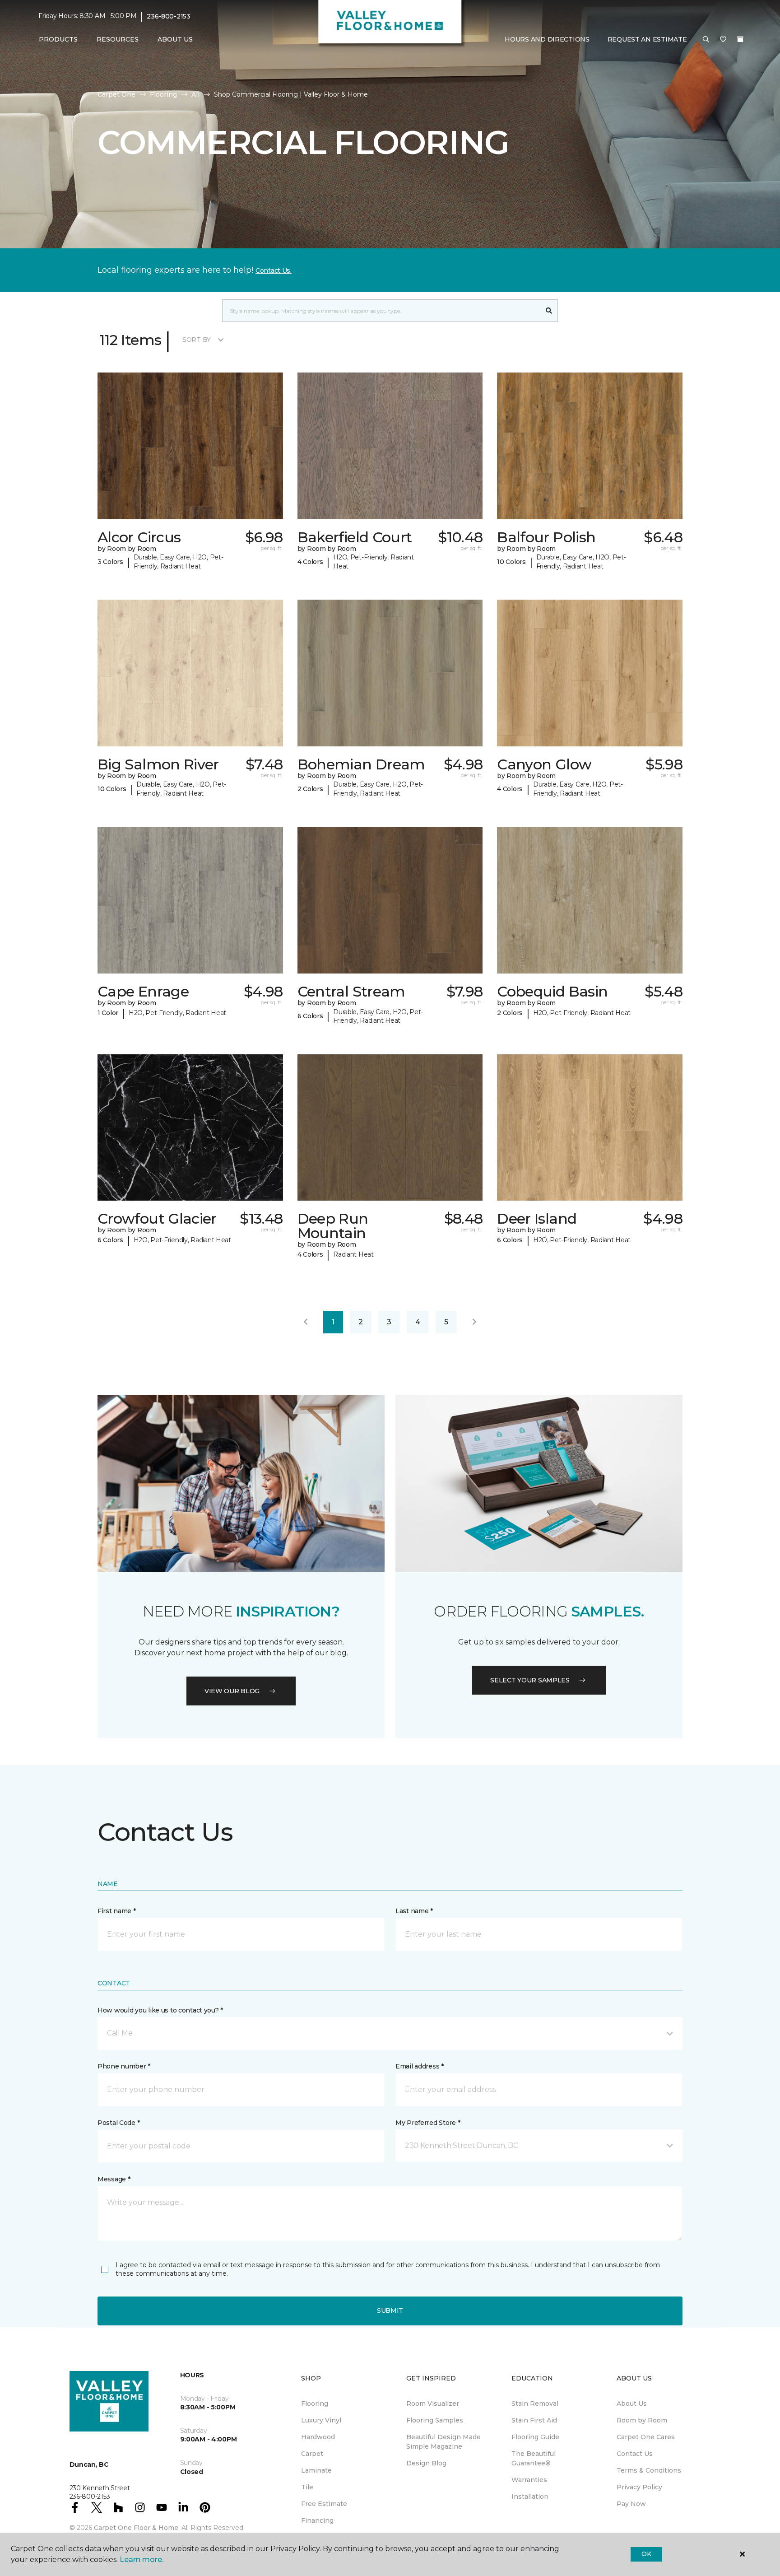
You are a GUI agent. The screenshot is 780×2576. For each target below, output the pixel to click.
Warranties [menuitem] (529, 2480)
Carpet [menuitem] (312, 2454)
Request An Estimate (647, 39)
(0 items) (740, 39)
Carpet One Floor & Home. (137, 2528)
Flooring (163, 94)
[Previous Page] (306, 1322)
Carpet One (116, 94)
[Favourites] (723, 40)
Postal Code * (118, 2123)
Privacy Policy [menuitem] (639, 2487)
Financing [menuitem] (317, 2520)
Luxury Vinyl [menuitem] (321, 2420)
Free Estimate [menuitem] (324, 2504)
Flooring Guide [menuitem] (535, 2437)
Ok (646, 2554)
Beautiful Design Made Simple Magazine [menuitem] (443, 2442)
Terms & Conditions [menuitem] (649, 2470)
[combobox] (381, 311)
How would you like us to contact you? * (160, 2010)
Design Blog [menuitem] (426, 2463)
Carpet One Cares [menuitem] (646, 2437)
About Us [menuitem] (632, 2404)
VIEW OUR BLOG (232, 1691)
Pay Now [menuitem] (631, 2504)
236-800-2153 (169, 16)
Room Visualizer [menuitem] (433, 2404)
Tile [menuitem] (307, 2487)
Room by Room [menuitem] (642, 2420)
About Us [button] (175, 39)
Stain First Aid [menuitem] (534, 2420)
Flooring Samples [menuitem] (435, 2420)
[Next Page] (474, 1322)
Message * (114, 2179)
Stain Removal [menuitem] (535, 2404)
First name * (117, 1911)
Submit (390, 2310)
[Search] (549, 311)
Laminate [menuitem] (316, 2470)
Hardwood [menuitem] (318, 2437)
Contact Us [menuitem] (635, 2454)
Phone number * (124, 2066)
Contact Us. (274, 270)
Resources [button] (118, 39)
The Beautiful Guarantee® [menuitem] (534, 2458)
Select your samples (530, 1680)
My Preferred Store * (428, 2123)
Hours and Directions (547, 39)
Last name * (414, 1911)
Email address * (420, 2066)
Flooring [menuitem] (315, 2404)
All (195, 94)
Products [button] (58, 39)
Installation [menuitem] (530, 2497)
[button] (706, 40)
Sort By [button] (197, 340)
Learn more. (142, 2560)
